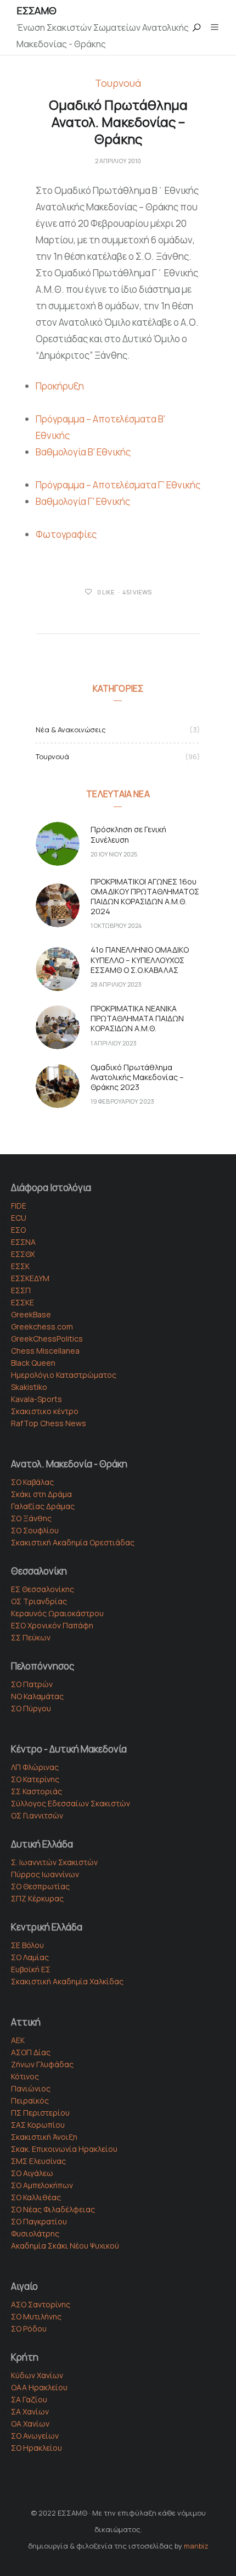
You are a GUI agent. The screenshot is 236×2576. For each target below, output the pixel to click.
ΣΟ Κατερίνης (35, 1779)
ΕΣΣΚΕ (23, 1302)
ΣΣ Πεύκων (31, 1637)
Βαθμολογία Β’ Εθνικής (83, 452)
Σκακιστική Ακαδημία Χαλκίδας (67, 1981)
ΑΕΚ (18, 2040)
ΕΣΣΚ (20, 1266)
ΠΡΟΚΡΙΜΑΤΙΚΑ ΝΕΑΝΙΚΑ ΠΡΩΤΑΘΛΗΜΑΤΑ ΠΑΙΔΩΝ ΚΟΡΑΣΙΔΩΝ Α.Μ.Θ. (137, 1018)
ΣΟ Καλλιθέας (36, 2197)
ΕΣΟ (18, 1230)
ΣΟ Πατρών (32, 1684)
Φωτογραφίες (66, 534)
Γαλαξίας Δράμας (43, 1506)
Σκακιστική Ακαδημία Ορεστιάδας (73, 1542)
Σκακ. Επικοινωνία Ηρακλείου (64, 2149)
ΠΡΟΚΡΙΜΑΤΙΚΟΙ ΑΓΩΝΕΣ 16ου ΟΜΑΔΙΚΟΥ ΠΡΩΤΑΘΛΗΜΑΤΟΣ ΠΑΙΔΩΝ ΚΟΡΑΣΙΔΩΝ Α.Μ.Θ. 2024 (145, 897)
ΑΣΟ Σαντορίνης (41, 2304)
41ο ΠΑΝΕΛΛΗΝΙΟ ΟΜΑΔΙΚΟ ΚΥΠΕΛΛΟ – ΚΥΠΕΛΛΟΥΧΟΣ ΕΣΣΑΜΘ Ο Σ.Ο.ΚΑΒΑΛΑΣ (140, 959)
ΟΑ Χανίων (30, 2424)
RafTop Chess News (49, 1423)
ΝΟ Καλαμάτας (37, 1696)
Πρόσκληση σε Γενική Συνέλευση (128, 834)
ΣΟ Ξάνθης (31, 1518)
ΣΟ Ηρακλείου (36, 2448)
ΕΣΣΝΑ (23, 1242)
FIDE (19, 1206)
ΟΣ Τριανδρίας (39, 1601)
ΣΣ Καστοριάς (36, 1791)
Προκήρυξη (60, 386)
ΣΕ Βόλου (27, 1945)
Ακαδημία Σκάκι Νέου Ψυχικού (65, 2246)
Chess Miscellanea (45, 1351)
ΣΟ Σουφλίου (35, 1530)
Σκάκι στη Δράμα (41, 1494)
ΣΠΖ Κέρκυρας (37, 1898)
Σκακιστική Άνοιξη (44, 2137)
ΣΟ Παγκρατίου (39, 2221)
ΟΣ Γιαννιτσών (37, 1815)
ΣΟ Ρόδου (29, 2329)
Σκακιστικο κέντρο (45, 1411)
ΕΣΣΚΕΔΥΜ (30, 1278)
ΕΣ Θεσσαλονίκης (43, 1589)
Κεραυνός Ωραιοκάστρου (57, 1613)
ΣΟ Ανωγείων (35, 2436)
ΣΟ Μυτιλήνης (36, 2316)
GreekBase (31, 1314)
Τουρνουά (118, 84)
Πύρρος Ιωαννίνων (45, 1874)
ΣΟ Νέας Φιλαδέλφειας (53, 2209)
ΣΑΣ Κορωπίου (38, 2125)
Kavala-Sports (36, 1399)
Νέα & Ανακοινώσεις (71, 730)
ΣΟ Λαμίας (30, 1957)
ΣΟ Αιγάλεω (32, 2173)
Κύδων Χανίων (37, 2375)
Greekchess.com (42, 1326)
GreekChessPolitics (47, 1339)
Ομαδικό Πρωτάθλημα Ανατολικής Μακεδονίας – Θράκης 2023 (137, 1077)
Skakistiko (29, 1387)
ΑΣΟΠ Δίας (31, 2052)
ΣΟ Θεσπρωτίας (40, 1886)
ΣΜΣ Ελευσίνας (38, 2161)
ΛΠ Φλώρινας (35, 1767)
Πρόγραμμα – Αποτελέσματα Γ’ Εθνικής (118, 485)
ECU (19, 1218)
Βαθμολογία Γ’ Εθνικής (83, 501)
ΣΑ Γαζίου (29, 2399)
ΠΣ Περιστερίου (40, 2113)
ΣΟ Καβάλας (32, 1482)
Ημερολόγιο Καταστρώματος (64, 1375)
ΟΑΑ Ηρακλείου (39, 2387)
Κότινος (25, 2076)
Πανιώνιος (31, 2088)
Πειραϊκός (30, 2101)
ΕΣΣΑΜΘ (36, 10)
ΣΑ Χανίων (30, 2411)
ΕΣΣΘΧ (23, 1254)
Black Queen (33, 1363)
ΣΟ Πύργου (31, 1708)
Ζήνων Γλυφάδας (42, 2064)
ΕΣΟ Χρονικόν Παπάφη (52, 1625)
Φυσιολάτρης (35, 2233)
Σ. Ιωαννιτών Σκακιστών (54, 1862)
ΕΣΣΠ (21, 1290)
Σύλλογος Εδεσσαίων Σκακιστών (71, 1803)
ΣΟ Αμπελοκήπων (42, 2185)
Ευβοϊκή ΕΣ (31, 1969)
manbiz (196, 2546)
